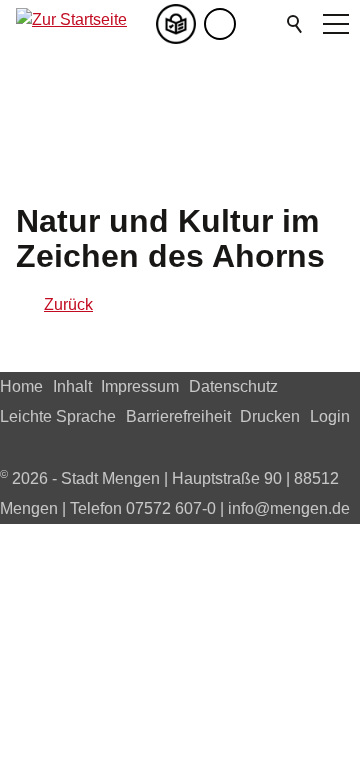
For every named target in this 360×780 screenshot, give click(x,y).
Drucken (270, 416)
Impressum (140, 386)
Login (330, 416)
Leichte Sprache (58, 416)
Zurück (68, 304)
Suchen (296, 24)
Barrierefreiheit (178, 416)
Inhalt (72, 386)
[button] (260, 24)
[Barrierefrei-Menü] (220, 24)
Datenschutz (233, 386)
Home (21, 386)
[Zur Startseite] (71, 24)
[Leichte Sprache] (180, 24)
